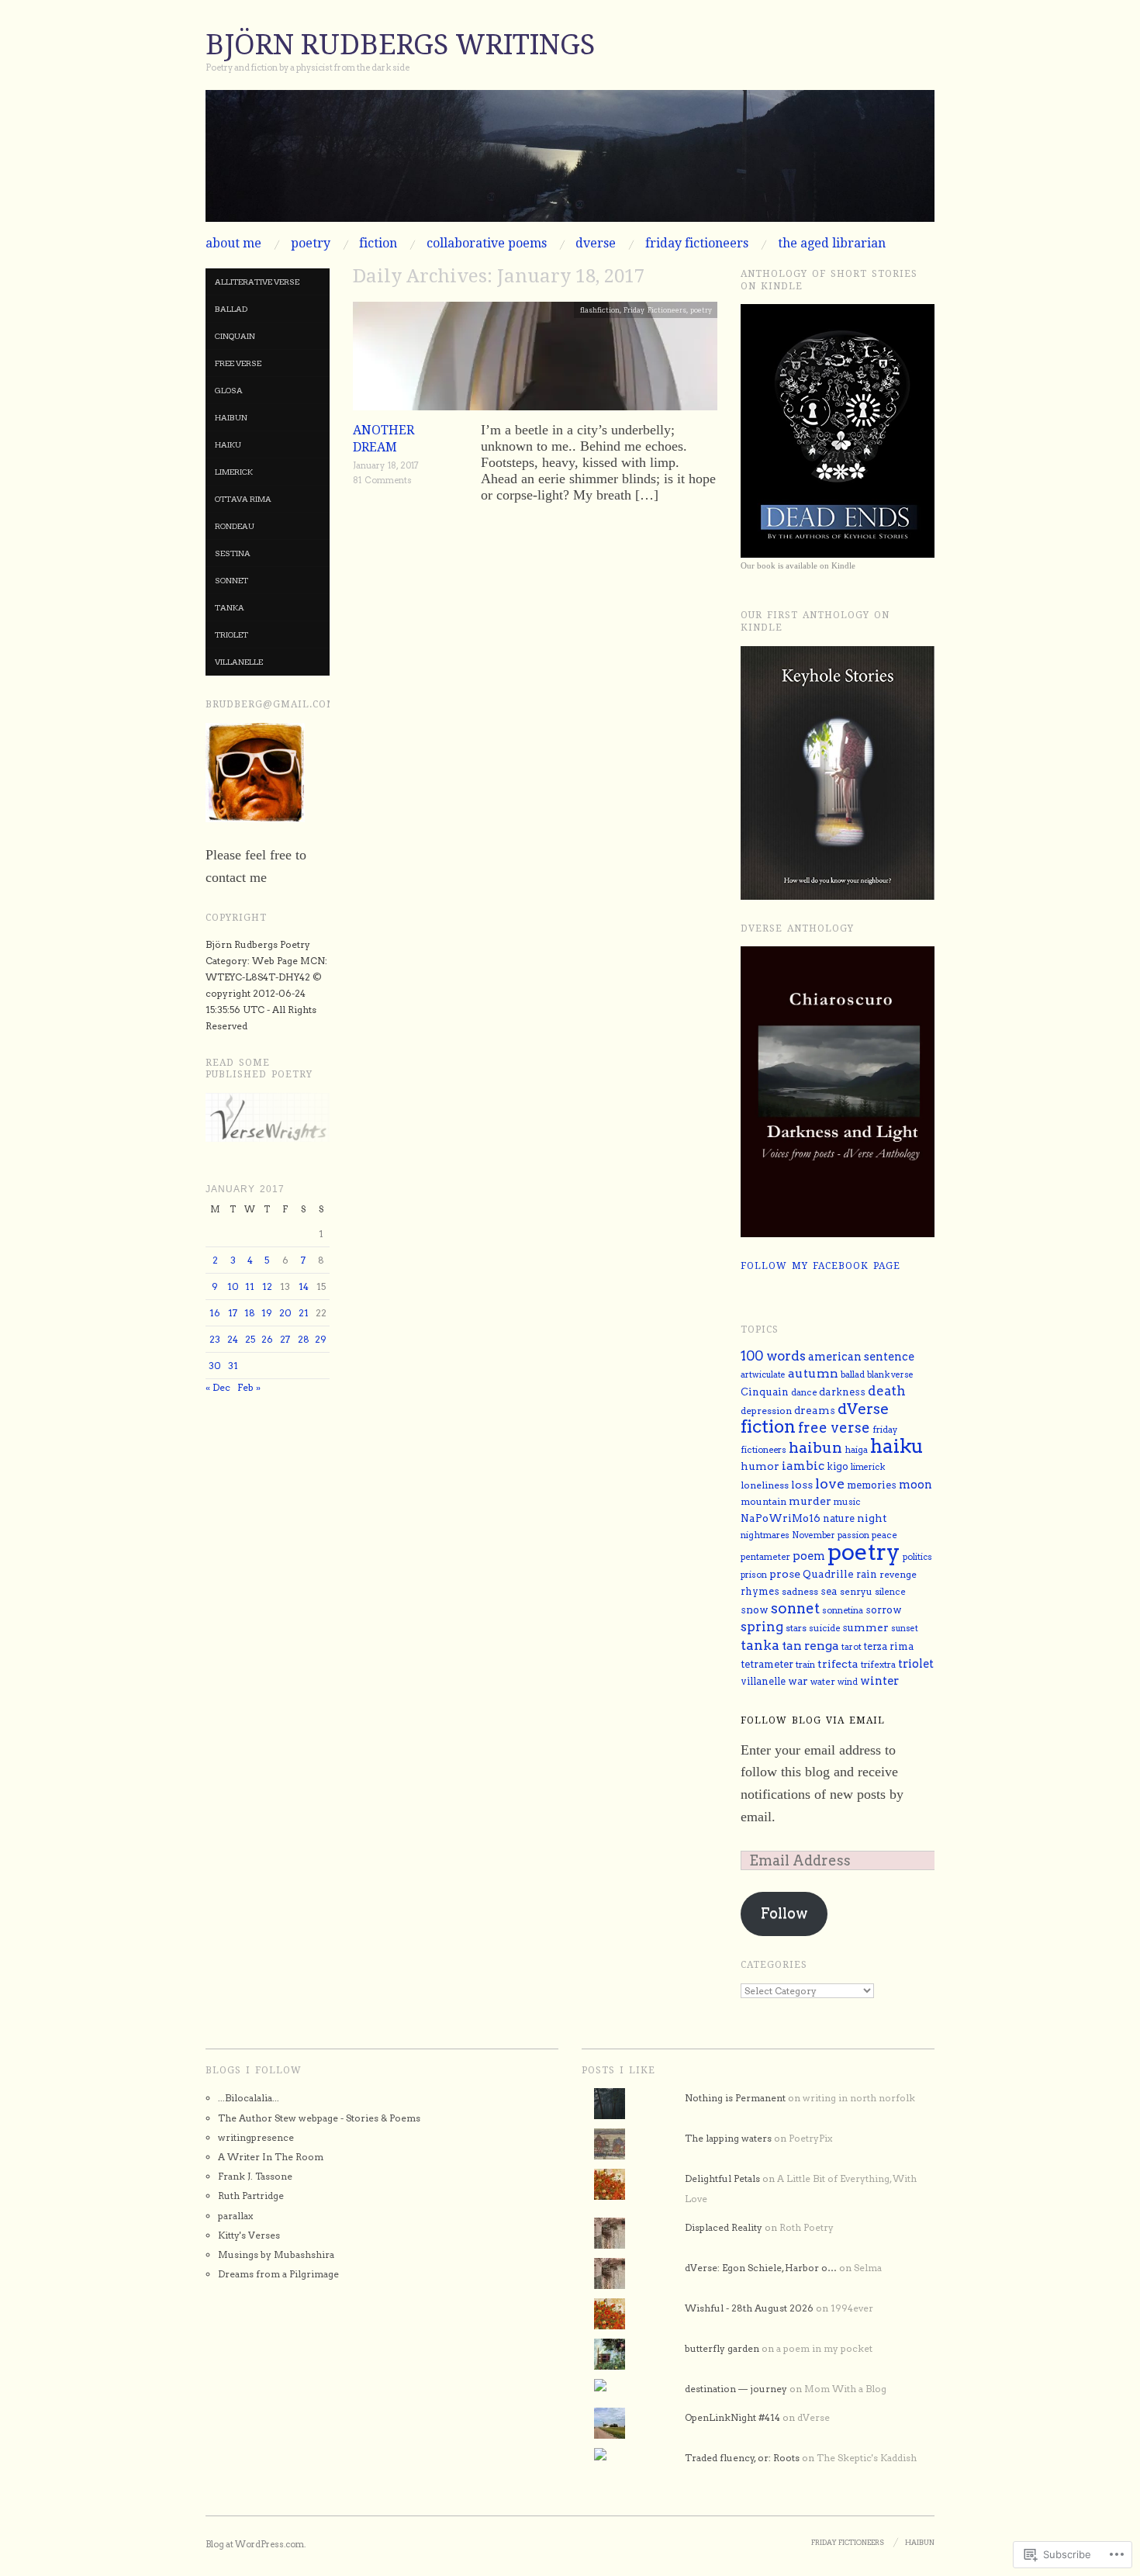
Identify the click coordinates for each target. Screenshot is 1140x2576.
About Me (233, 244)
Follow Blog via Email (813, 1720)
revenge (898, 1575)
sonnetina (843, 1610)
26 (267, 1339)
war (798, 1681)
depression (766, 1411)
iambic (803, 1466)
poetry (311, 244)
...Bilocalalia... (249, 2098)
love (830, 1483)
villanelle (239, 662)
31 (233, 1366)
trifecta (838, 1663)
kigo (838, 1466)
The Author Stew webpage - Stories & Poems (319, 2118)
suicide (824, 1628)
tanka (230, 607)
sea (829, 1591)
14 (304, 1286)
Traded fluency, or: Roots (742, 2458)
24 (233, 1339)
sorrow (884, 1610)
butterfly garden (722, 2348)
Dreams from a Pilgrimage (278, 2274)
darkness (842, 1392)
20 (285, 1313)
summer (865, 1627)
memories (872, 1485)
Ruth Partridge (251, 2196)
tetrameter (767, 1664)
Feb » (249, 1387)
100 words (773, 1356)
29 (321, 1339)
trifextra (878, 1665)
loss (802, 1485)
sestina (233, 553)
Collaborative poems (487, 244)
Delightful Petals (722, 2178)
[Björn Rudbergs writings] (570, 163)
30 (215, 1366)
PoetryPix (810, 2138)
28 (304, 1339)
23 (215, 1339)
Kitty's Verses (249, 2235)
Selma (868, 2268)
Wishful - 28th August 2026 (749, 2308)
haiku (228, 444)
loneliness (765, 1485)
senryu (856, 1592)
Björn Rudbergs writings (400, 45)
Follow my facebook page (820, 1266)
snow (755, 1610)
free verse (238, 363)
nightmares (765, 1535)
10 (233, 1286)
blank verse (890, 1375)
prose (785, 1573)
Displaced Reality (724, 2227)
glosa (229, 390)
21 (304, 1313)
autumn (813, 1373)
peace (884, 1535)
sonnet (231, 580)
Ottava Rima (243, 499)
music (847, 1502)
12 (267, 1286)
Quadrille (828, 1574)
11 (250, 1286)
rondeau (235, 526)
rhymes (760, 1591)
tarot (852, 1647)
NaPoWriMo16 (781, 1518)
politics (917, 1557)
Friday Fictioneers (697, 244)
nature (839, 1518)
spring (762, 1627)
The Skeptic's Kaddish (867, 2458)
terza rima (889, 1646)
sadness (800, 1591)
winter (879, 1681)
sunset (905, 1629)
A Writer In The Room (271, 2157)
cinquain (235, 336)
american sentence (861, 1357)
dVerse (596, 244)
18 (250, 1313)
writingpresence (256, 2137)
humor (760, 1466)
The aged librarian (832, 244)
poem (809, 1556)
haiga (856, 1450)
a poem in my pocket (824, 2348)
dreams (815, 1410)
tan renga (810, 1646)
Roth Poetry (807, 2227)
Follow (784, 1913)
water (823, 1682)
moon (915, 1485)
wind (848, 1682)
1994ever (852, 2308)
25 (250, 1339)
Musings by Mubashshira (276, 2254)
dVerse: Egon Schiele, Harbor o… (761, 2268)
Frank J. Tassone (255, 2176)
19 (267, 1313)
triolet (231, 634)
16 (215, 1313)
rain (867, 1574)
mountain (763, 1501)
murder (810, 1501)
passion (853, 1535)
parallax (235, 2216)
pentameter (765, 1557)
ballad (231, 309)
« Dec (218, 1387)
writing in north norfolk (859, 2098)
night (872, 1518)
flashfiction (600, 310)
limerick (234, 472)
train (805, 1665)
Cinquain (765, 1392)
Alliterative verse (257, 282)
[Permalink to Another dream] (535, 360)
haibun (231, 417)
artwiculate (763, 1375)
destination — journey (736, 2389)
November (814, 1535)
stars (796, 1628)
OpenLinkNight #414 (732, 2417)
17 (233, 1313)
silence (890, 1592)
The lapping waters (728, 2138)
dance (804, 1392)
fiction (378, 244)
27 (285, 1339)
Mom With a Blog (845, 2389)
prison (754, 1575)
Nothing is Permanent (735, 2098)
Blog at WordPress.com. (256, 2544)
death (887, 1391)
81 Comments (382, 480)
